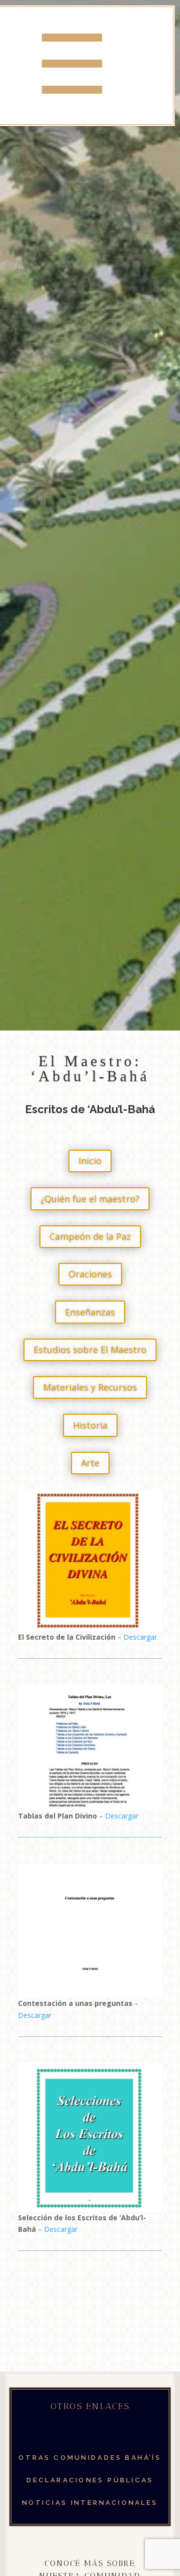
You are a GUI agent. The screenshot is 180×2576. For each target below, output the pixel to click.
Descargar (140, 1637)
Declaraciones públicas (90, 2480)
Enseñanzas (90, 1312)
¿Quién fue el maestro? (90, 1199)
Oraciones (90, 1274)
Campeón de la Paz (90, 1236)
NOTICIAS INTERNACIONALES (90, 2503)
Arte (90, 1463)
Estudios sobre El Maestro (90, 1350)
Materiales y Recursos (90, 1387)
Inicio (90, 1161)
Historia (90, 1425)
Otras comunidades (90, 2458)
